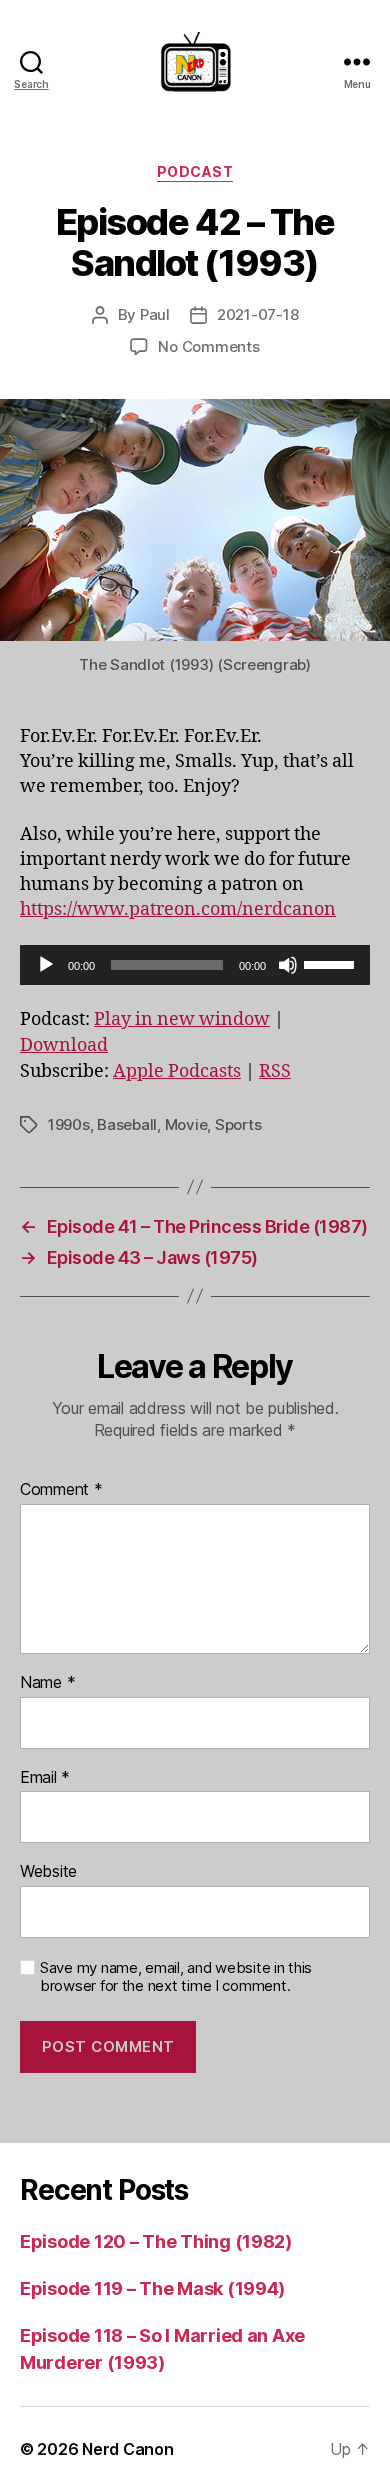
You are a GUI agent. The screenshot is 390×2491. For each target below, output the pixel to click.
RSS (275, 1071)
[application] (195, 965)
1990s (69, 1124)
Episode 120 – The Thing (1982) (156, 2241)
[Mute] (288, 965)
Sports (238, 1124)
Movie (186, 1124)
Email (45, 1778)
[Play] (46, 965)
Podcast (195, 171)
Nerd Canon (127, 2449)
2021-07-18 (257, 314)
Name (47, 1683)
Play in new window (182, 1019)
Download (64, 1045)
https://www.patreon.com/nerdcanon (178, 909)
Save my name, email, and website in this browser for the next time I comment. (176, 1977)
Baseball (127, 1124)
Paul (155, 314)
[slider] (332, 963)
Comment (61, 1490)
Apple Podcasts (177, 1071)
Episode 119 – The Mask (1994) (152, 2288)
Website (48, 1872)
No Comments (208, 346)
